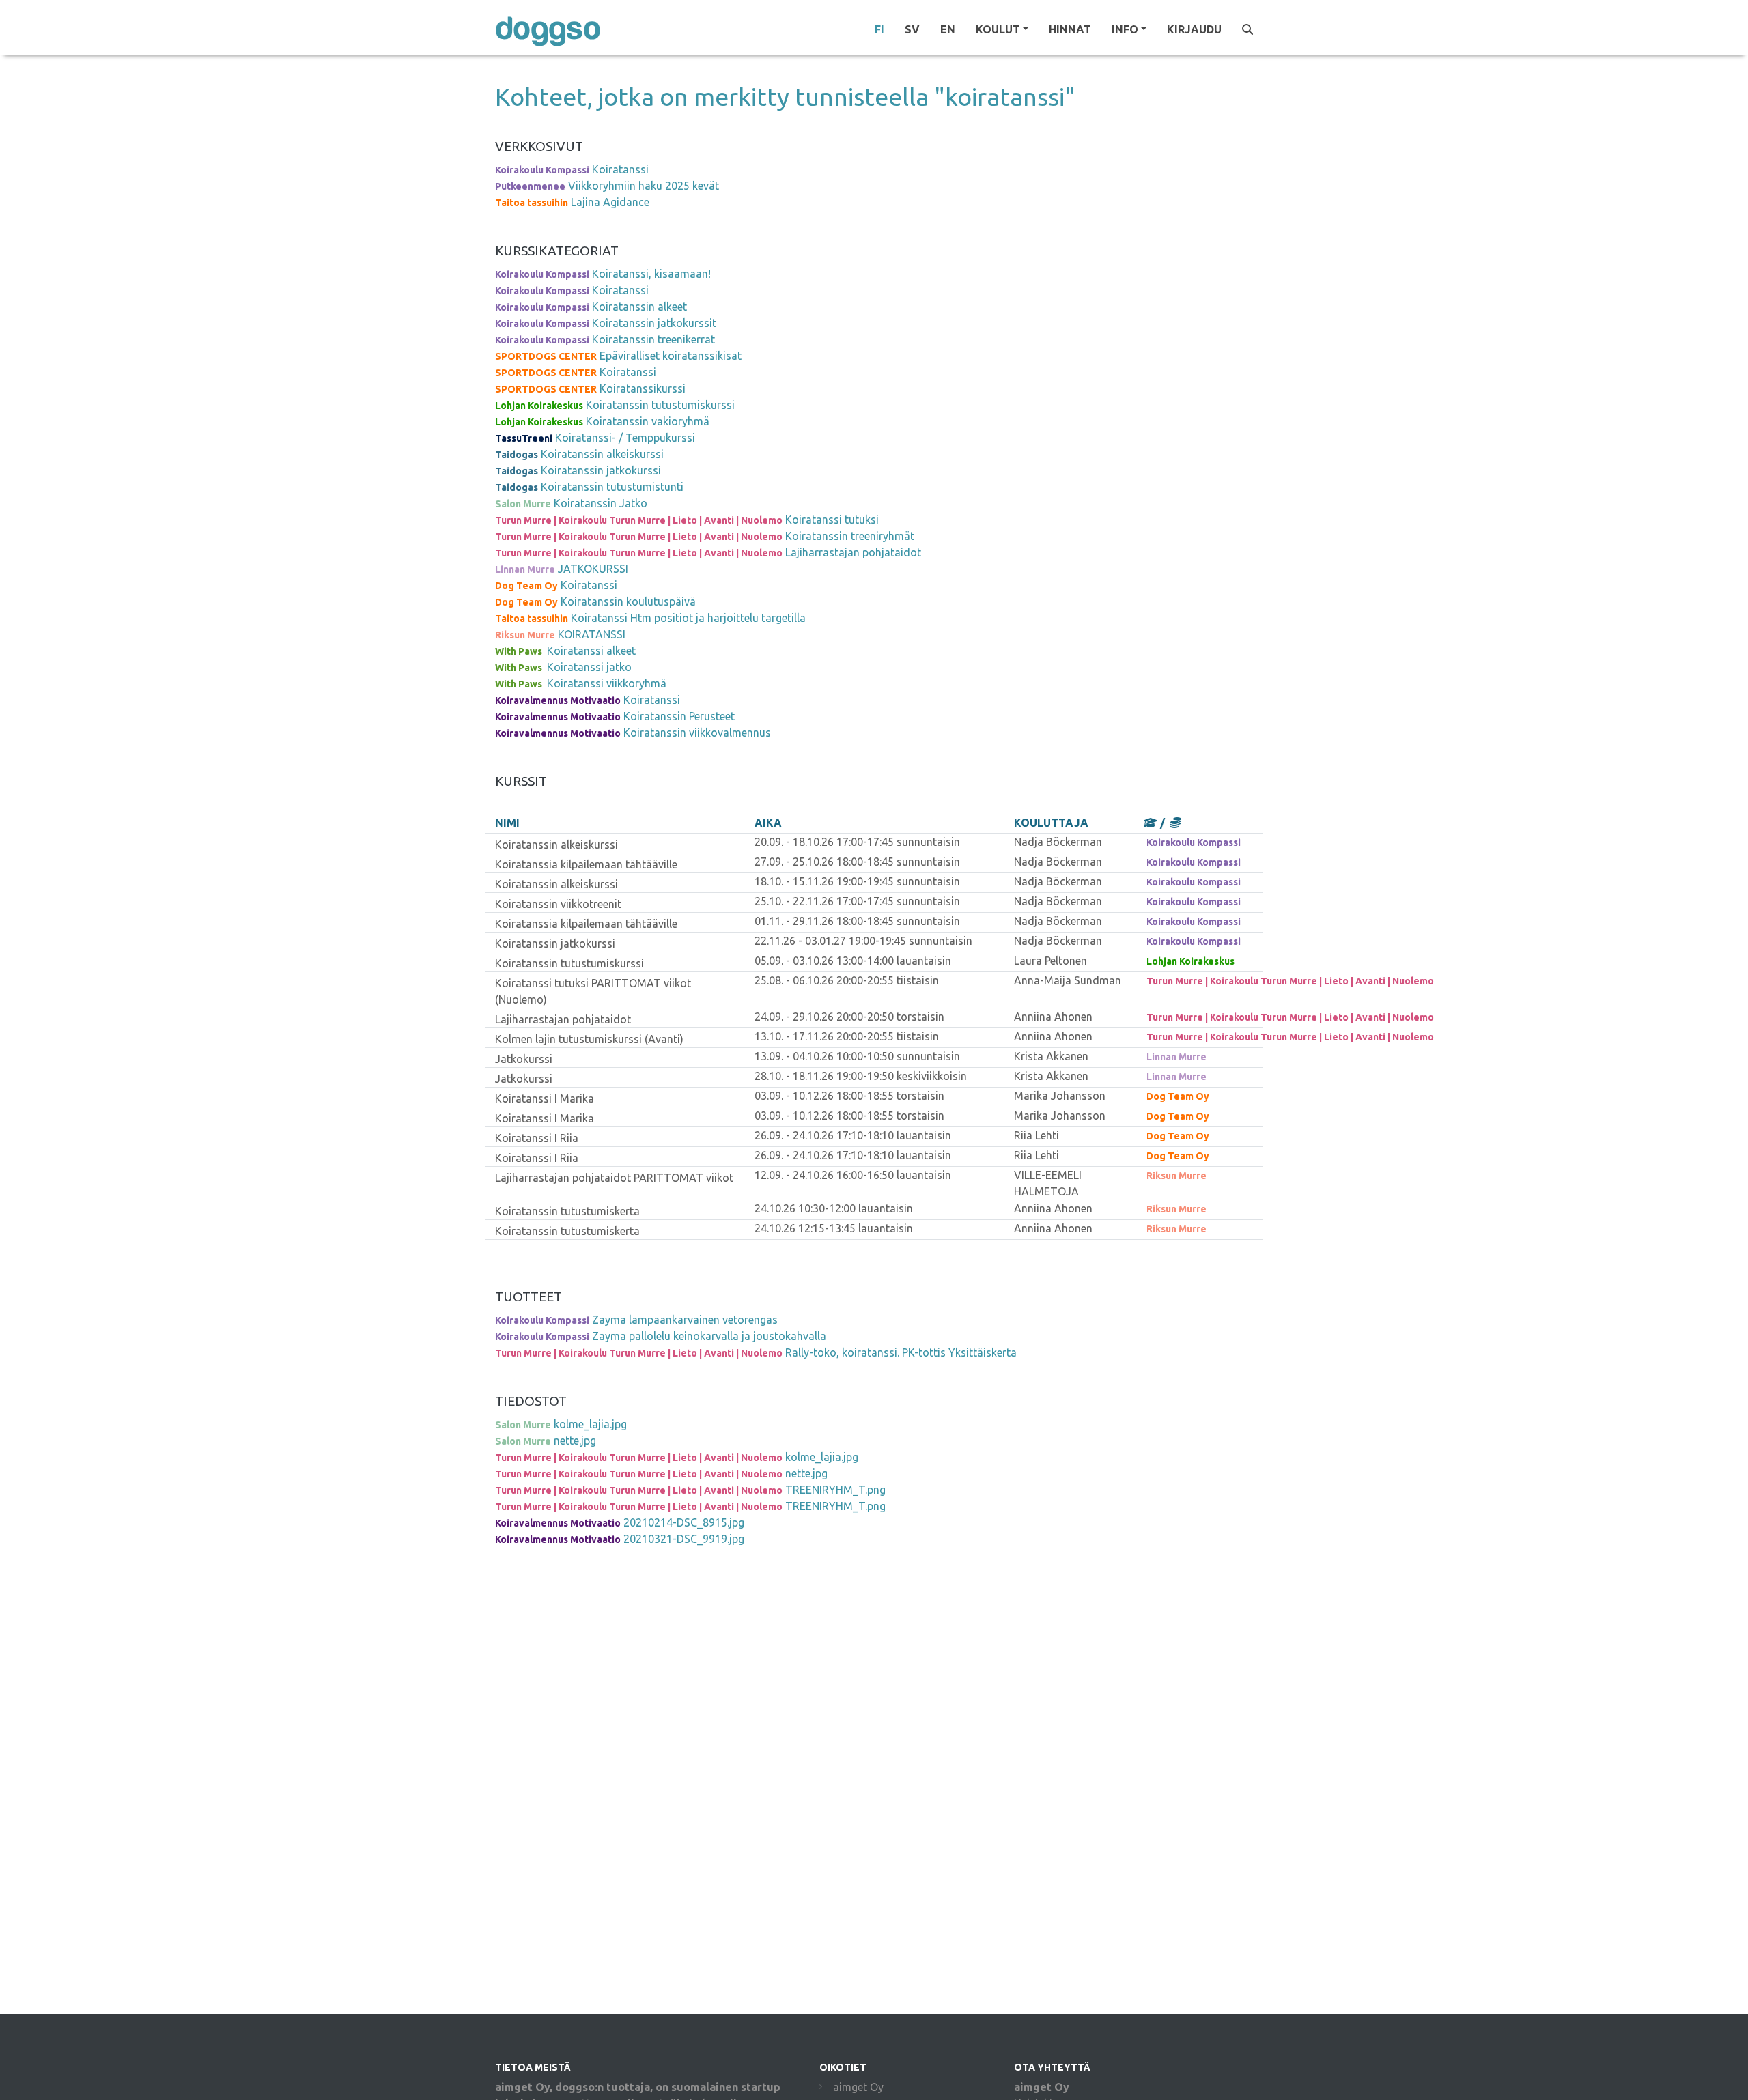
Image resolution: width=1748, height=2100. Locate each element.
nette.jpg (575, 1441)
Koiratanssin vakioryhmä (648, 421)
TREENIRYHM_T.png (835, 1490)
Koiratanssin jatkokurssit (654, 323)
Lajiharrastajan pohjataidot (853, 552)
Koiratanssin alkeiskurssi (602, 454)
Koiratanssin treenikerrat (653, 339)
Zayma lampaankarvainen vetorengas (685, 1320)
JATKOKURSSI (593, 569)
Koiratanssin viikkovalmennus (697, 733)
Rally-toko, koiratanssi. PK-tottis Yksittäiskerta (901, 1352)
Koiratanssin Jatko (601, 503)
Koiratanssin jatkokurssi (601, 470)
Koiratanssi (620, 169)
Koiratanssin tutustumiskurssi (660, 405)
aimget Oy (858, 2087)
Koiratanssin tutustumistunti (612, 487)
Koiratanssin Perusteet (679, 716)
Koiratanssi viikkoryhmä (607, 683)
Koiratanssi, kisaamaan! (651, 274)
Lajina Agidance (610, 202)
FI (879, 29)
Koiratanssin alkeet (639, 307)
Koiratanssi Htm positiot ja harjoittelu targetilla (688, 618)
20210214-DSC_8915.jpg (684, 1522)
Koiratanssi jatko (589, 667)
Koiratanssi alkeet (591, 651)
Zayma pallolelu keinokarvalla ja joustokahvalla (709, 1336)
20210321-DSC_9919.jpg (684, 1539)
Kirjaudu (1194, 29)
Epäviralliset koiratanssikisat (671, 356)
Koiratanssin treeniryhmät (850, 536)
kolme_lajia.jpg (590, 1424)
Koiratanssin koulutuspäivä (628, 601)
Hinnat (1070, 29)
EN (948, 29)
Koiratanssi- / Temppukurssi (625, 438)
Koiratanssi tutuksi (832, 520)
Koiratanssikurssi (643, 388)
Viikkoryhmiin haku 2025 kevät (644, 186)
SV (912, 29)
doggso (548, 29)
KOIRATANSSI (592, 634)
